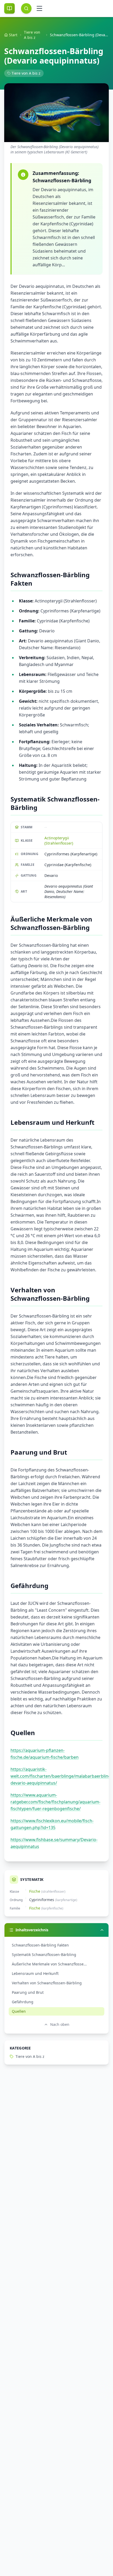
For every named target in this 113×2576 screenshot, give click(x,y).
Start (13, 35)
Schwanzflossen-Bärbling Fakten (40, 1945)
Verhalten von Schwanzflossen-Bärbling (47, 1983)
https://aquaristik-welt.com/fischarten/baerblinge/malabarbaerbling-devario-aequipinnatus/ (61, 1776)
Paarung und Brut (28, 1992)
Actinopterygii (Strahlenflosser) (59, 841)
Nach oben (60, 2024)
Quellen (19, 2011)
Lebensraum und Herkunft (35, 1973)
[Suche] (26, 8)
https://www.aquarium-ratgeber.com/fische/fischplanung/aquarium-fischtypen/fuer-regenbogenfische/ (55, 1802)
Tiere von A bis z (32, 35)
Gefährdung (23, 2002)
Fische (35, 1891)
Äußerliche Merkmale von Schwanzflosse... (49, 1964)
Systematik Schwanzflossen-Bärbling (44, 1955)
